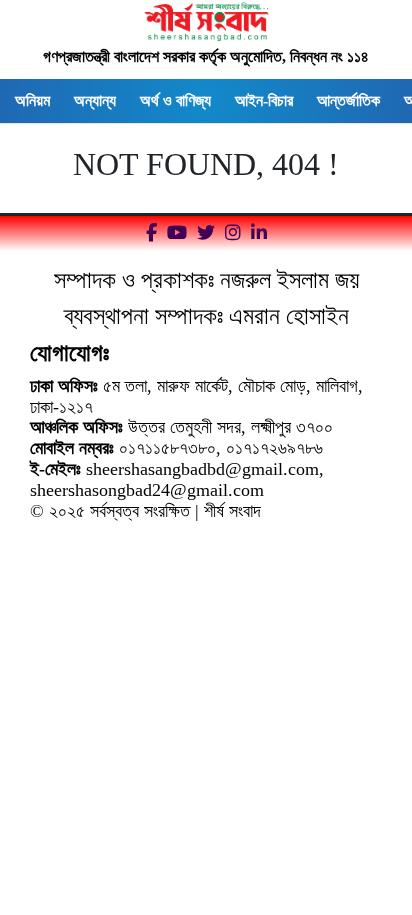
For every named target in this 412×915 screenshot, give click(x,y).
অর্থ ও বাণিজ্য (175, 100)
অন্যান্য (95, 100)
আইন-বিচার (264, 100)
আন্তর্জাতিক (348, 100)
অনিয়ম (32, 100)
